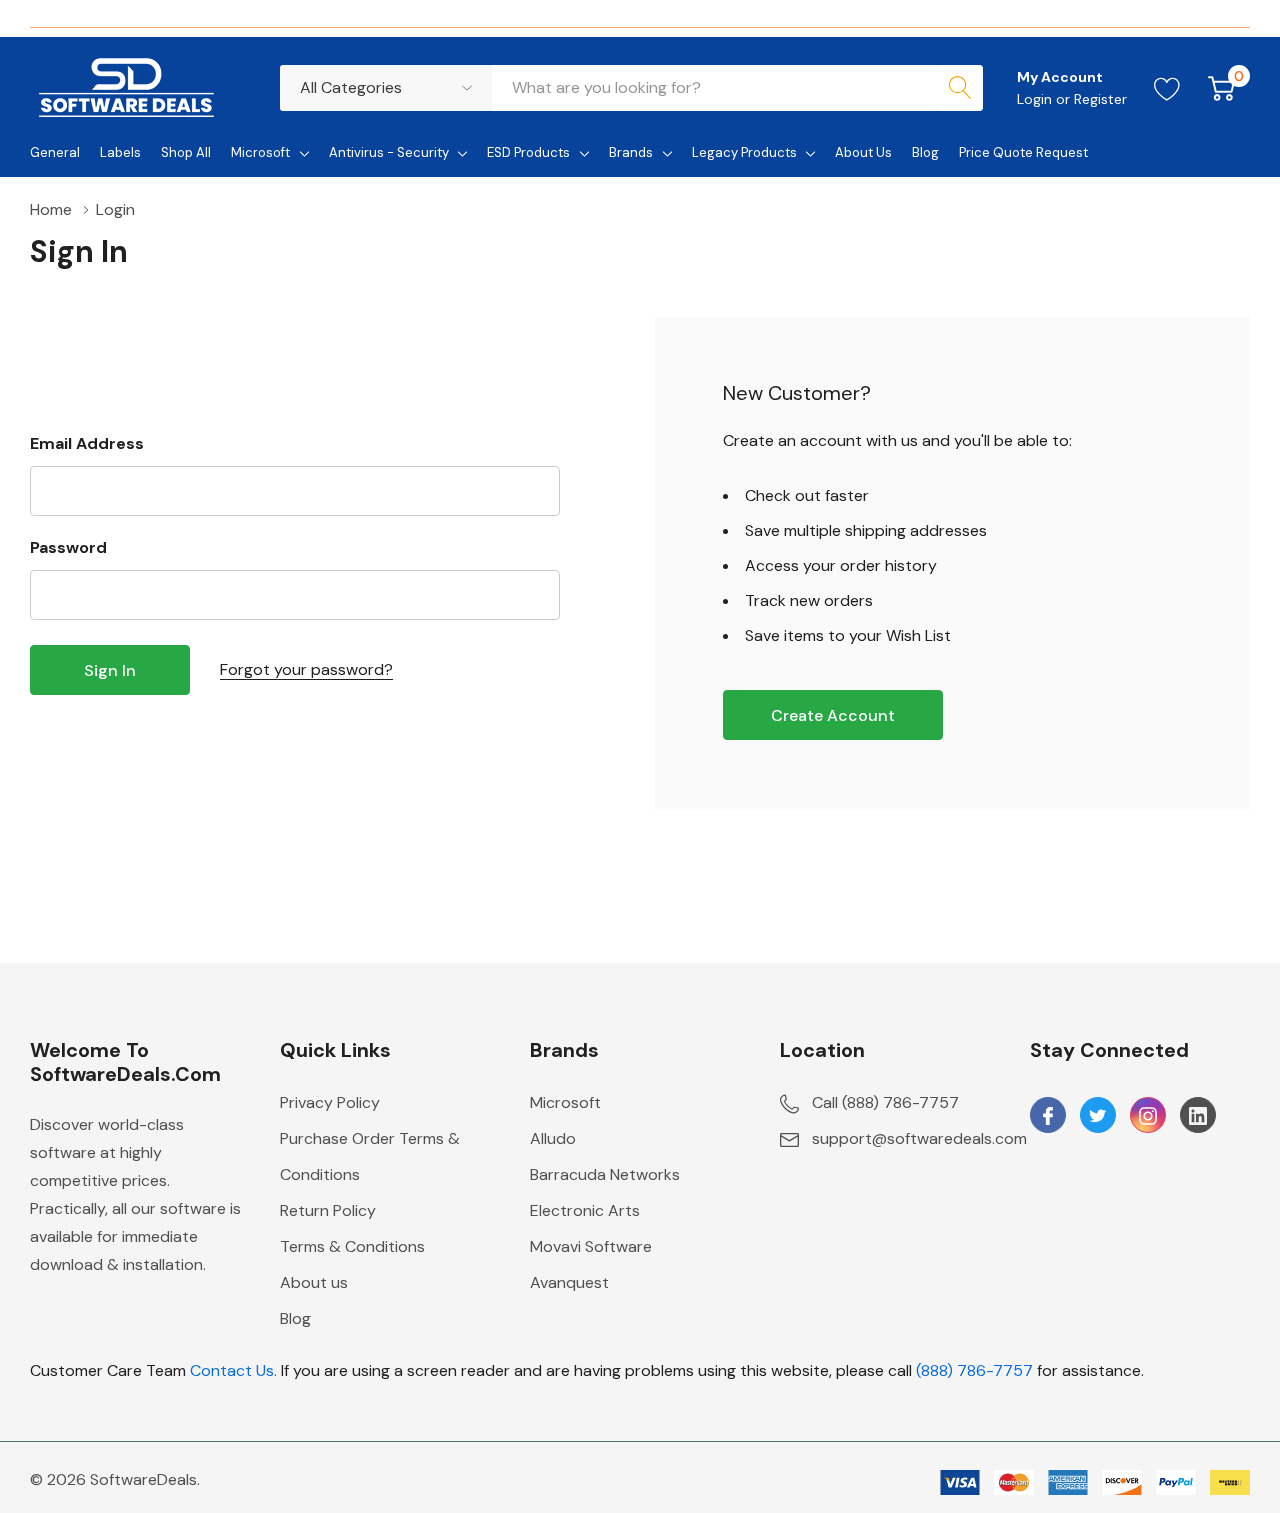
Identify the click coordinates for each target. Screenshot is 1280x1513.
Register (1100, 99)
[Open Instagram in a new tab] (1148, 1116)
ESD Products (528, 152)
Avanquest (569, 1282)
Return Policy (328, 1210)
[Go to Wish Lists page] (1167, 88)
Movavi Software (591, 1246)
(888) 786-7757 (974, 1370)
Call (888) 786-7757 (885, 1102)
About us (314, 1282)
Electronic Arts (585, 1210)
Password (68, 547)
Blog (295, 1318)
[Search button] (960, 88)
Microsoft (260, 152)
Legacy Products (744, 152)
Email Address (87, 443)
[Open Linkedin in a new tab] (1198, 1116)
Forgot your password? (306, 669)
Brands (631, 152)
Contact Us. (233, 1370)
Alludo (553, 1138)
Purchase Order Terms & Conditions (370, 1156)
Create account (833, 715)
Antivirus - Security (389, 152)
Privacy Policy (330, 1102)
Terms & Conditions (352, 1246)
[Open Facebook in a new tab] (1048, 1116)
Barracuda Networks (605, 1174)
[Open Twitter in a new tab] (1098, 1116)
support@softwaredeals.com (919, 1138)
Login (1036, 99)
